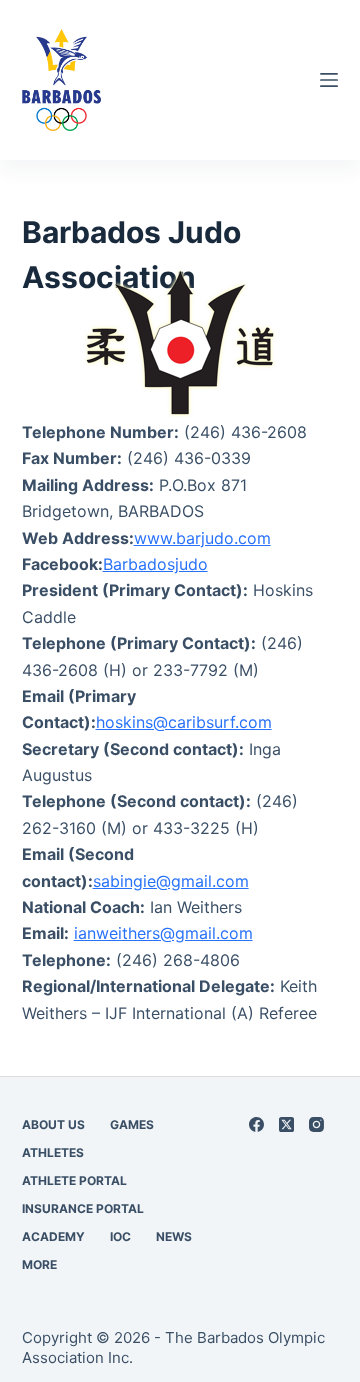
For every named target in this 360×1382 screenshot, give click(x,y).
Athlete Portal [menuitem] (74, 1180)
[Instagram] (316, 1124)
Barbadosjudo (155, 564)
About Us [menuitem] (53, 1124)
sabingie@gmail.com (171, 881)
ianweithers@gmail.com (163, 933)
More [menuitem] (39, 1264)
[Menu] (329, 80)
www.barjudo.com (202, 538)
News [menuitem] (174, 1236)
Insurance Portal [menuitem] (83, 1208)
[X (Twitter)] (286, 1124)
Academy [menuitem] (53, 1236)
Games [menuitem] (132, 1124)
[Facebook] (256, 1124)
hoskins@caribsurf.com (184, 722)
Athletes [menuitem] (53, 1152)
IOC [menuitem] (120, 1236)
